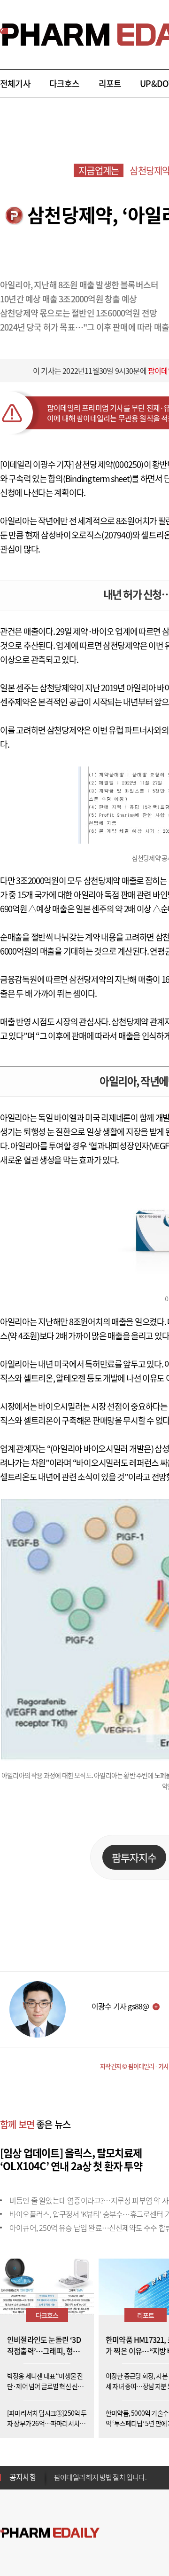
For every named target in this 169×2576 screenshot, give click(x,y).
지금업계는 (99, 170)
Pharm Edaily (50, 2533)
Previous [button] (57, 2472)
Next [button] (57, 2483)
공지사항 (23, 2477)
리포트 (110, 83)
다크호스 (65, 83)
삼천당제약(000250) (109, 464)
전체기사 (15, 83)
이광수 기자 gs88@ (120, 2006)
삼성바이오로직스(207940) (87, 535)
